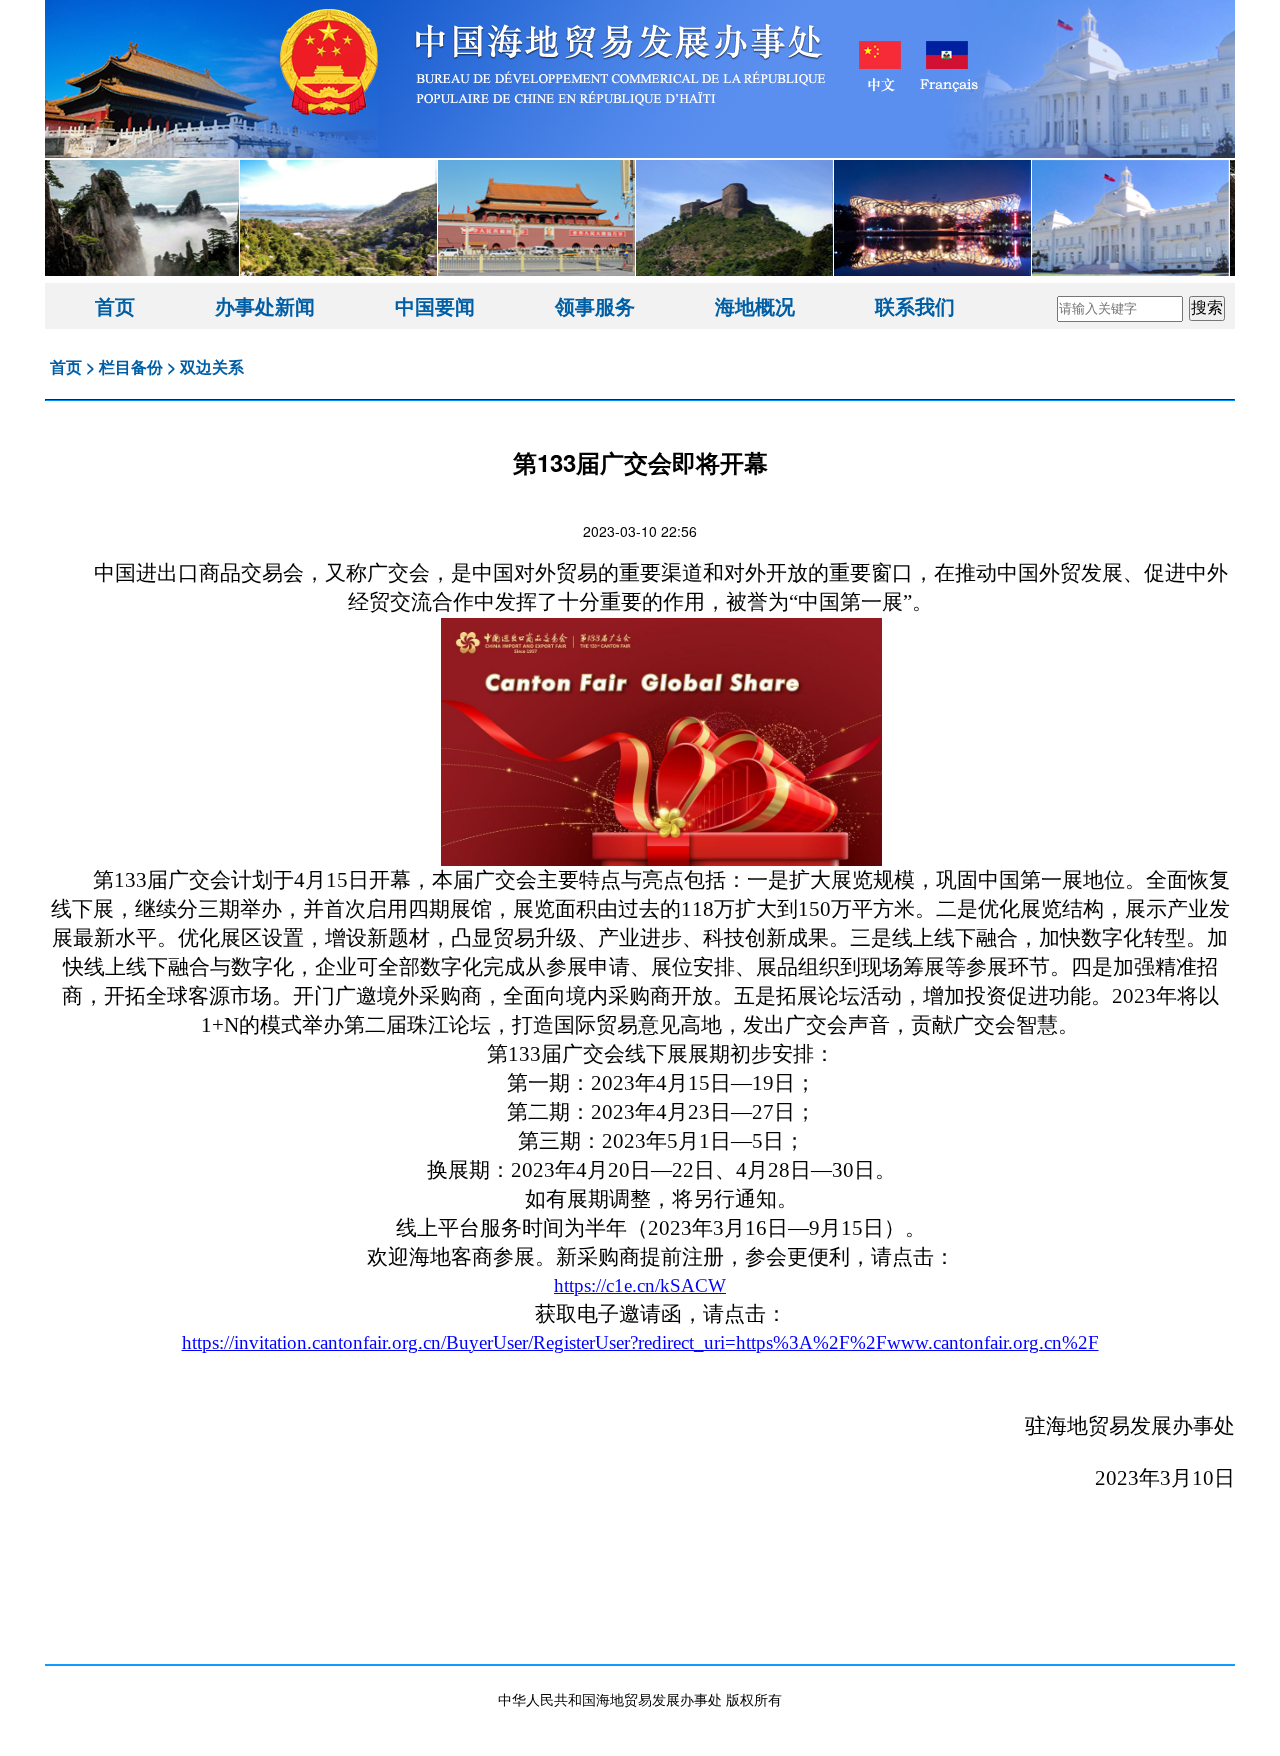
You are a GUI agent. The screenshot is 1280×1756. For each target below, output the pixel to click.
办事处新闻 (265, 305)
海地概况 (755, 305)
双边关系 (212, 366)
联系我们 (915, 305)
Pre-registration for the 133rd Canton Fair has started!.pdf (640, 1563)
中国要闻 (435, 305)
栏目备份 (131, 366)
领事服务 (595, 305)
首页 (115, 305)
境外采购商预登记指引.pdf (640, 1611)
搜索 (1207, 307)
